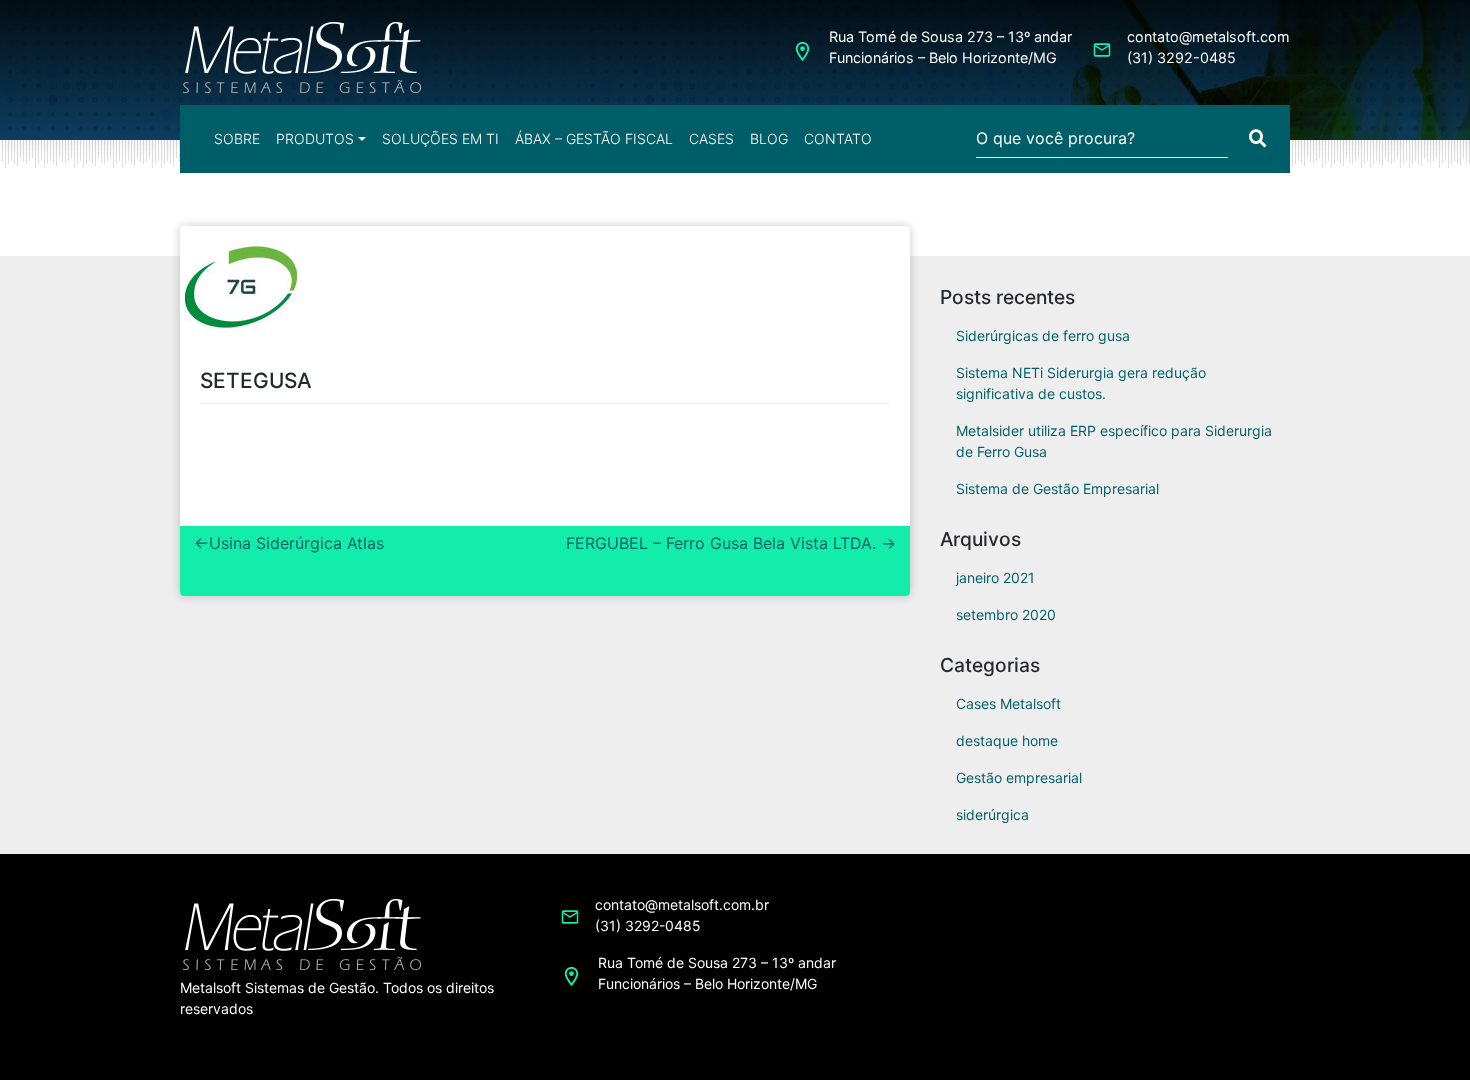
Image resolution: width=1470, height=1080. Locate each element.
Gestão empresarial (1019, 777)
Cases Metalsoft (1008, 703)
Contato (838, 138)
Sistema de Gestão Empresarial (1057, 488)
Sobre (237, 138)
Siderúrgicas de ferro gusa (1043, 335)
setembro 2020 (1006, 614)
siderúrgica (992, 814)
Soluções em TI (440, 138)
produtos (315, 138)
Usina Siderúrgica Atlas (296, 543)
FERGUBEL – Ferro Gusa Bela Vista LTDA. (721, 543)
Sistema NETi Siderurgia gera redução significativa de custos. (1081, 383)
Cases (711, 138)
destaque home (1007, 740)
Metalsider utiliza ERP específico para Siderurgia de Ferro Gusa (1114, 441)
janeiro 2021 (995, 577)
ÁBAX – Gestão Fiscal (594, 138)
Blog (769, 138)
